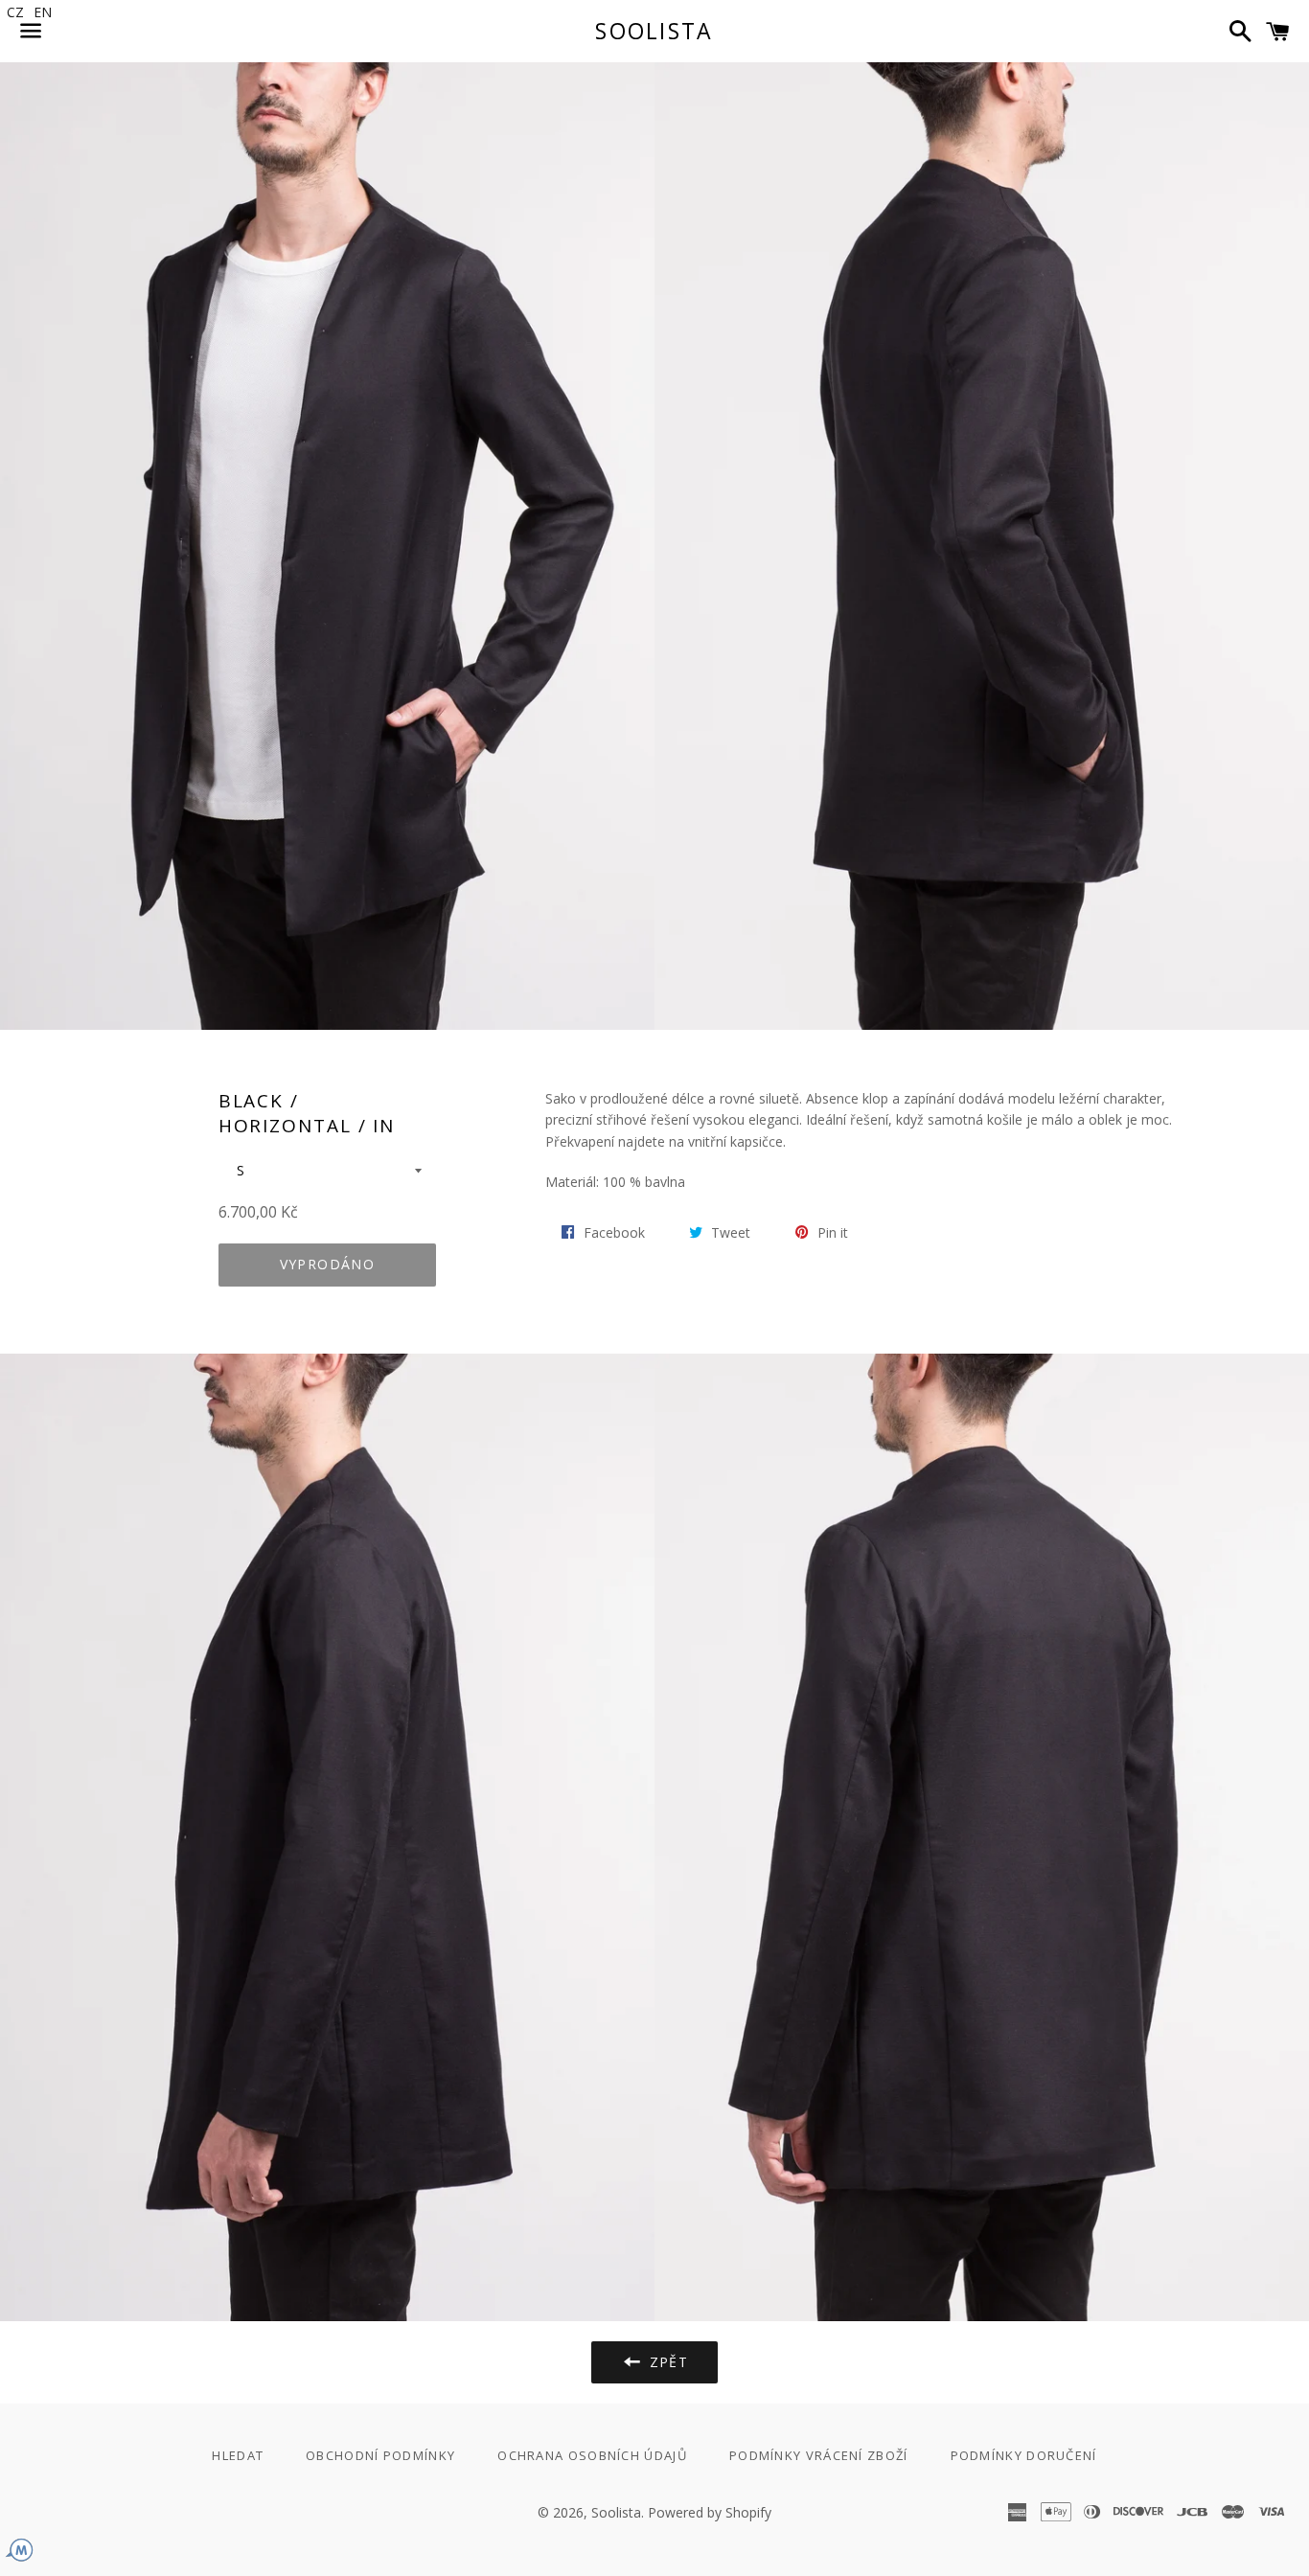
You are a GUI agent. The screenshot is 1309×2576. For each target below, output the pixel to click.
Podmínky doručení (1024, 2455)
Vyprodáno (328, 1264)
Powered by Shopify (710, 2512)
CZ (15, 12)
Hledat (238, 2455)
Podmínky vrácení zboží (819, 2455)
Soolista (654, 31)
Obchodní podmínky (380, 2455)
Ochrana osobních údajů (592, 2455)
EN (43, 12)
